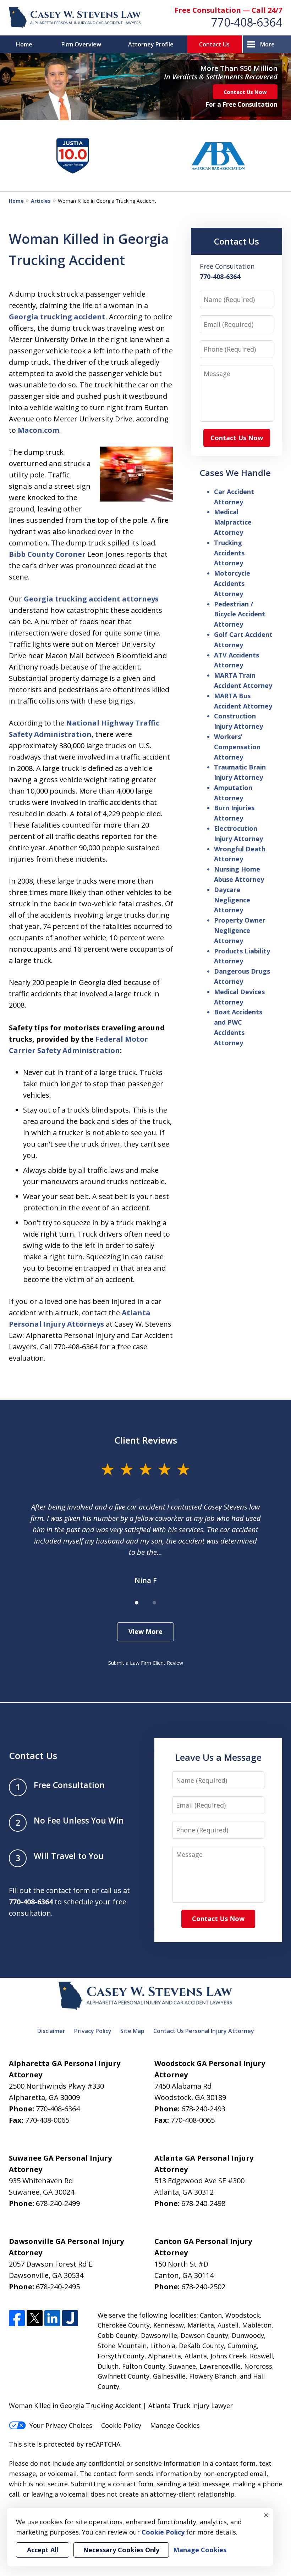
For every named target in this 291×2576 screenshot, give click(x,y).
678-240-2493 (203, 2109)
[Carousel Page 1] (137, 1603)
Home (24, 44)
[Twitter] (35, 2318)
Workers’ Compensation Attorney (237, 747)
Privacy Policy (93, 2031)
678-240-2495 (58, 2287)
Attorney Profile (151, 44)
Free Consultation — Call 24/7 (228, 10)
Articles (41, 201)
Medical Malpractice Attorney (233, 522)
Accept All (43, 2550)
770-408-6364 (247, 22)
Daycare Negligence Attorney (232, 900)
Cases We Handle (235, 473)
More (267, 44)
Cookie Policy (121, 2425)
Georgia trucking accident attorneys (91, 599)
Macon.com (39, 430)
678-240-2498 (203, 2203)
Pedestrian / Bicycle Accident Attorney (240, 614)
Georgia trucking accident (57, 317)
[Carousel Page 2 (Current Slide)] (154, 1603)
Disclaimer (51, 2031)
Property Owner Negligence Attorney (240, 930)
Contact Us (214, 44)
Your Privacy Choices (61, 2425)
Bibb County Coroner (47, 554)
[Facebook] (17, 2318)
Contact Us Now (245, 92)
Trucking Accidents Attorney (229, 553)
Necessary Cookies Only (121, 2550)
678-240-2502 (203, 2287)
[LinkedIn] (52, 2318)
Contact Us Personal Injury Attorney (204, 2031)
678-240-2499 (58, 2203)
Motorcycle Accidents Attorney (232, 583)
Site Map (132, 2031)
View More (145, 1631)
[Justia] (70, 2318)
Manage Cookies (175, 2425)
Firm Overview (81, 44)
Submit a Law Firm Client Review (146, 1663)
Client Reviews (146, 1440)
